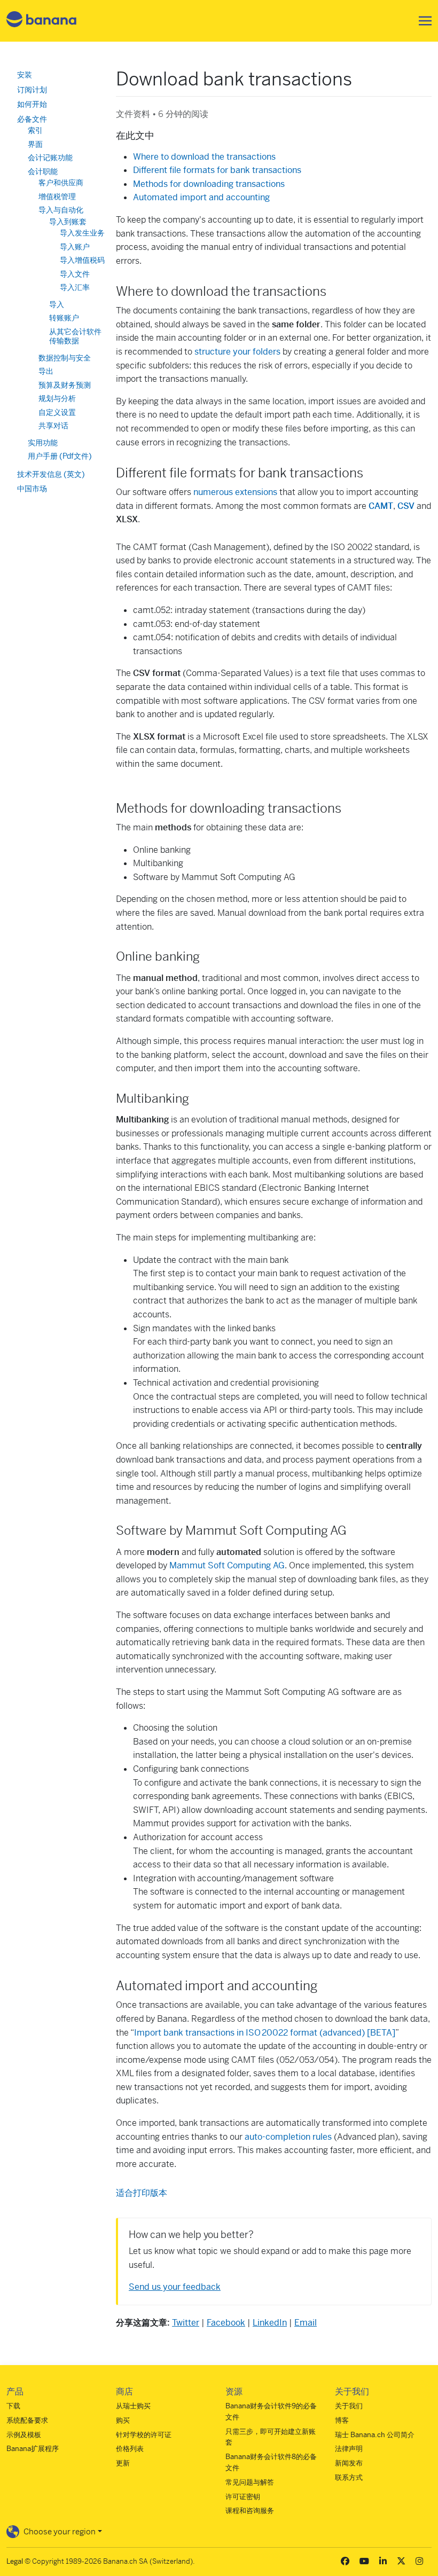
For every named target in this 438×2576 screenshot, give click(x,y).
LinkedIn (270, 2323)
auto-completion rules (288, 2137)
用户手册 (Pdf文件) (60, 456)
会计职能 (43, 171)
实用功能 (43, 443)
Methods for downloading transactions (209, 184)
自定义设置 (57, 412)
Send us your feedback (175, 2287)
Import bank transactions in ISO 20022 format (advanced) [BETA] (265, 2033)
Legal (15, 2561)
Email (306, 2323)
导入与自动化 (61, 210)
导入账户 (75, 247)
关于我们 (349, 2406)
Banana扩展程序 (33, 2449)
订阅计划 (32, 90)
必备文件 (32, 119)
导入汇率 (75, 287)
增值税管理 (57, 197)
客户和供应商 (61, 183)
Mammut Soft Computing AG (227, 1565)
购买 (123, 2420)
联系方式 (349, 2477)
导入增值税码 (82, 260)
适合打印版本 (142, 2193)
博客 (342, 2420)
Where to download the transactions (204, 157)
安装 (25, 75)
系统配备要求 (27, 2420)
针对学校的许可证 (144, 2435)
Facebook (226, 2323)
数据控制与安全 (65, 358)
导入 (57, 304)
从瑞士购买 (133, 2406)
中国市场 (32, 489)
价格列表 (130, 2449)
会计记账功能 (50, 158)
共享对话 (53, 426)
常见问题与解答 (250, 2482)
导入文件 (75, 274)
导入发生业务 (82, 233)
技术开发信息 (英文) (51, 474)
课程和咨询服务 (250, 2511)
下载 (13, 2406)
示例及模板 (24, 2435)
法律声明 (349, 2449)
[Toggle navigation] (422, 21)
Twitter (186, 2323)
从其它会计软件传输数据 (75, 336)
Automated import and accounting (201, 197)
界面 (35, 144)
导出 (46, 371)
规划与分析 (57, 398)
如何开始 (32, 104)
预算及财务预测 (65, 385)
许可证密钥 (243, 2497)
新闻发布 (349, 2463)
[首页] (42, 21)
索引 (35, 130)
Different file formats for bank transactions (217, 170)
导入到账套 (68, 222)
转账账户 (64, 318)
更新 (123, 2463)
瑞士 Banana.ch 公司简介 (375, 2435)
